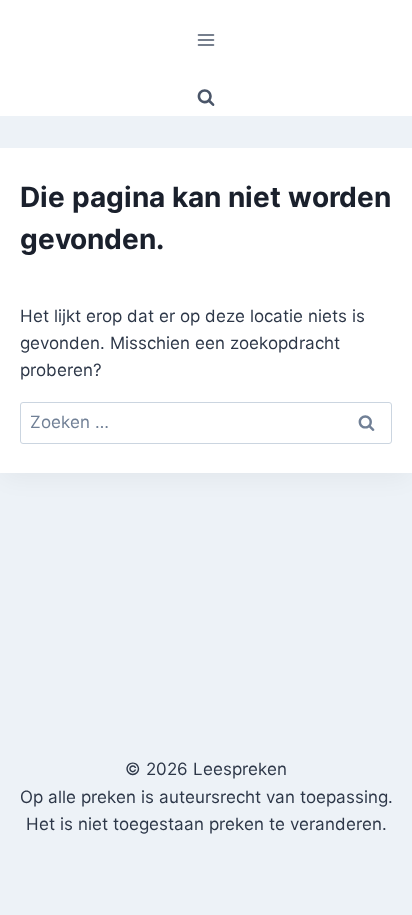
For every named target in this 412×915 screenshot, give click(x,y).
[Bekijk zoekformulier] (206, 98)
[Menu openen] (206, 39)
